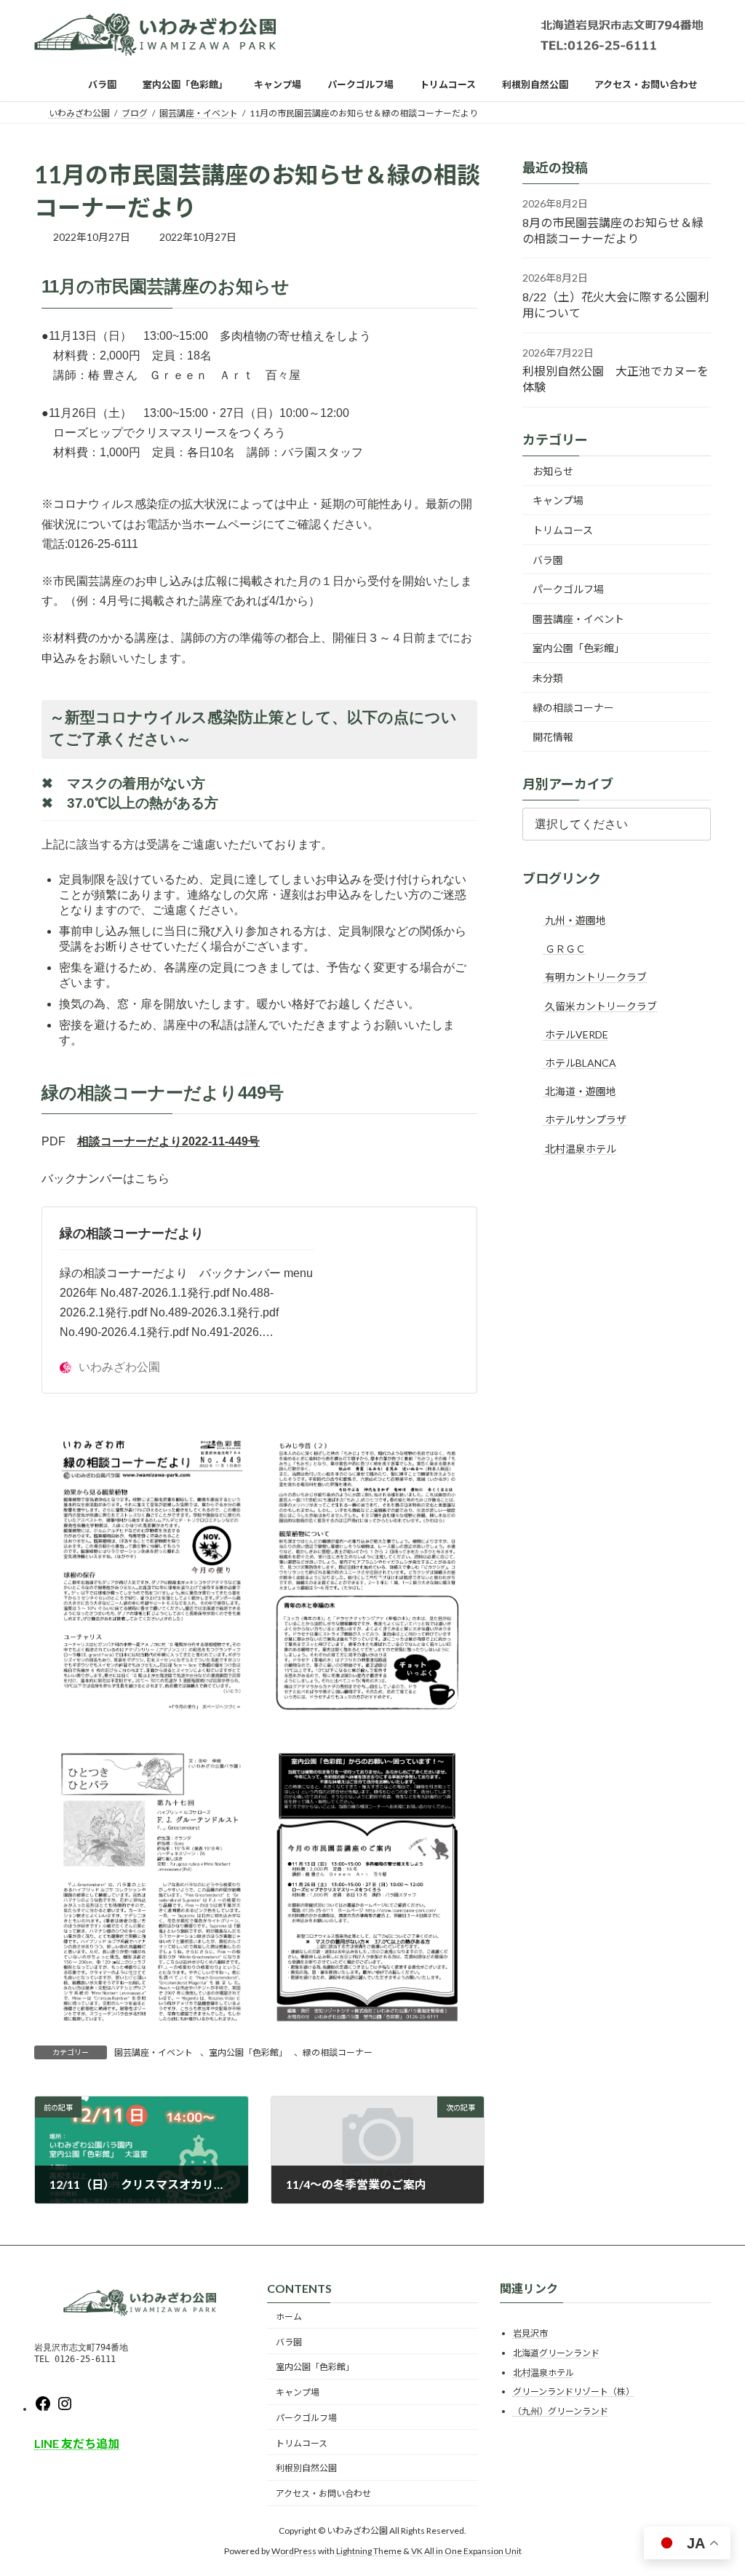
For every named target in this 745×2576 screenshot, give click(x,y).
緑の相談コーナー (338, 2052)
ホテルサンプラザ (585, 1120)
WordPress (294, 2551)
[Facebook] (43, 2409)
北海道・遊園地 (579, 1091)
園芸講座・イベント (154, 2052)
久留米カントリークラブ (600, 1006)
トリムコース (563, 530)
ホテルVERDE (575, 1034)
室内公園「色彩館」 (248, 2052)
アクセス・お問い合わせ (323, 2493)
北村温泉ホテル (579, 1149)
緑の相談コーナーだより (132, 1233)
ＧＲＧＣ (564, 949)
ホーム (289, 2317)
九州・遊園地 (574, 920)
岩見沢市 (530, 2333)
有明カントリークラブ (595, 977)
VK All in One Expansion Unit (466, 2551)
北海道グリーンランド (556, 2353)
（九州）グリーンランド (561, 2411)
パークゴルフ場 (568, 589)
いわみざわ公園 (119, 1367)
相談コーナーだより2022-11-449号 (168, 1141)
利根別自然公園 (306, 2468)
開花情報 (553, 737)
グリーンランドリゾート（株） (574, 2392)
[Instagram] (65, 2409)
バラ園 (548, 560)
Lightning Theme (369, 2551)
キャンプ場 (558, 500)
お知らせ (553, 471)
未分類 (548, 678)
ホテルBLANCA (579, 1063)
